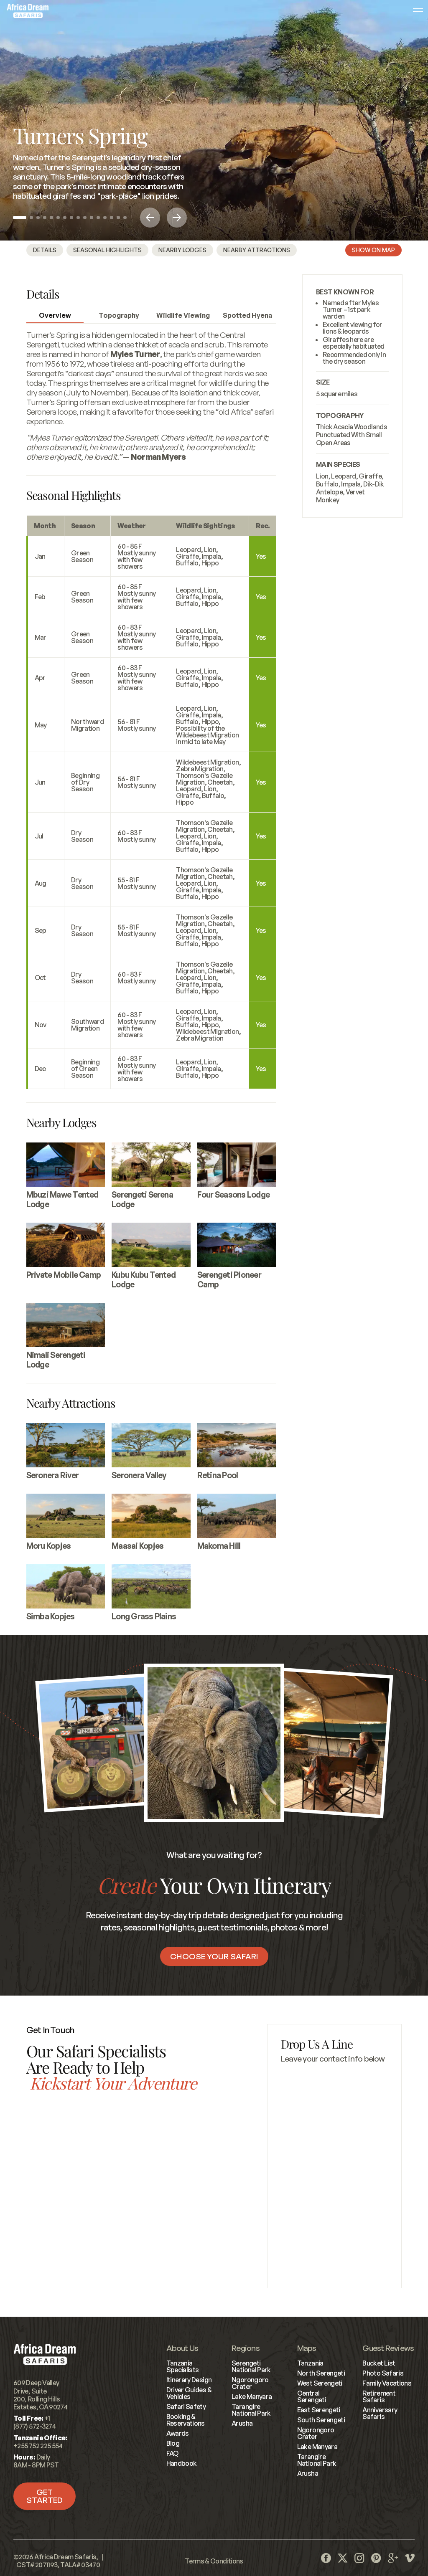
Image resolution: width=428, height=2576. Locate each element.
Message (294, 2147)
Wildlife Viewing (183, 315)
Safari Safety (186, 2406)
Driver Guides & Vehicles (189, 2393)
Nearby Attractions (257, 250)
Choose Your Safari (214, 1956)
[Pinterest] (376, 2558)
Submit (334, 2249)
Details (45, 250)
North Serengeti (321, 2373)
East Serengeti (319, 2410)
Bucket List (379, 2363)
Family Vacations (387, 2383)
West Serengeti (320, 2383)
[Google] (393, 2558)
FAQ (172, 2453)
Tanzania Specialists (183, 2366)
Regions (246, 2348)
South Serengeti (321, 2420)
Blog (173, 2443)
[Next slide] (177, 218)
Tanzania (310, 2363)
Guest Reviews (388, 2348)
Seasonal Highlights (107, 250)
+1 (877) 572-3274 (57, 2204)
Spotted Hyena (247, 315)
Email (289, 2110)
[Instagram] (359, 2558)
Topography (119, 315)
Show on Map (373, 250)
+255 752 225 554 (164, 2264)
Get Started (45, 2496)
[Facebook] (326, 2558)
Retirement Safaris (379, 2396)
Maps (307, 2348)
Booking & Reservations (186, 2420)
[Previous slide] (150, 218)
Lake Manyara (252, 2396)
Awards (178, 2433)
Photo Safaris (383, 2373)
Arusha (242, 2423)
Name (289, 2074)
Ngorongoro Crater (250, 2383)
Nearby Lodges (182, 250)
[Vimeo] (410, 2558)
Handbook (182, 2463)
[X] (343, 2558)
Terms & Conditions (214, 2561)
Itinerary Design (189, 2380)
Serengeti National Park (251, 2366)
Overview (55, 315)
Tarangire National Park (251, 2410)
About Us (182, 2348)
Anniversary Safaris (380, 2413)
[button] (20, 218)
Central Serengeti (312, 2396)
